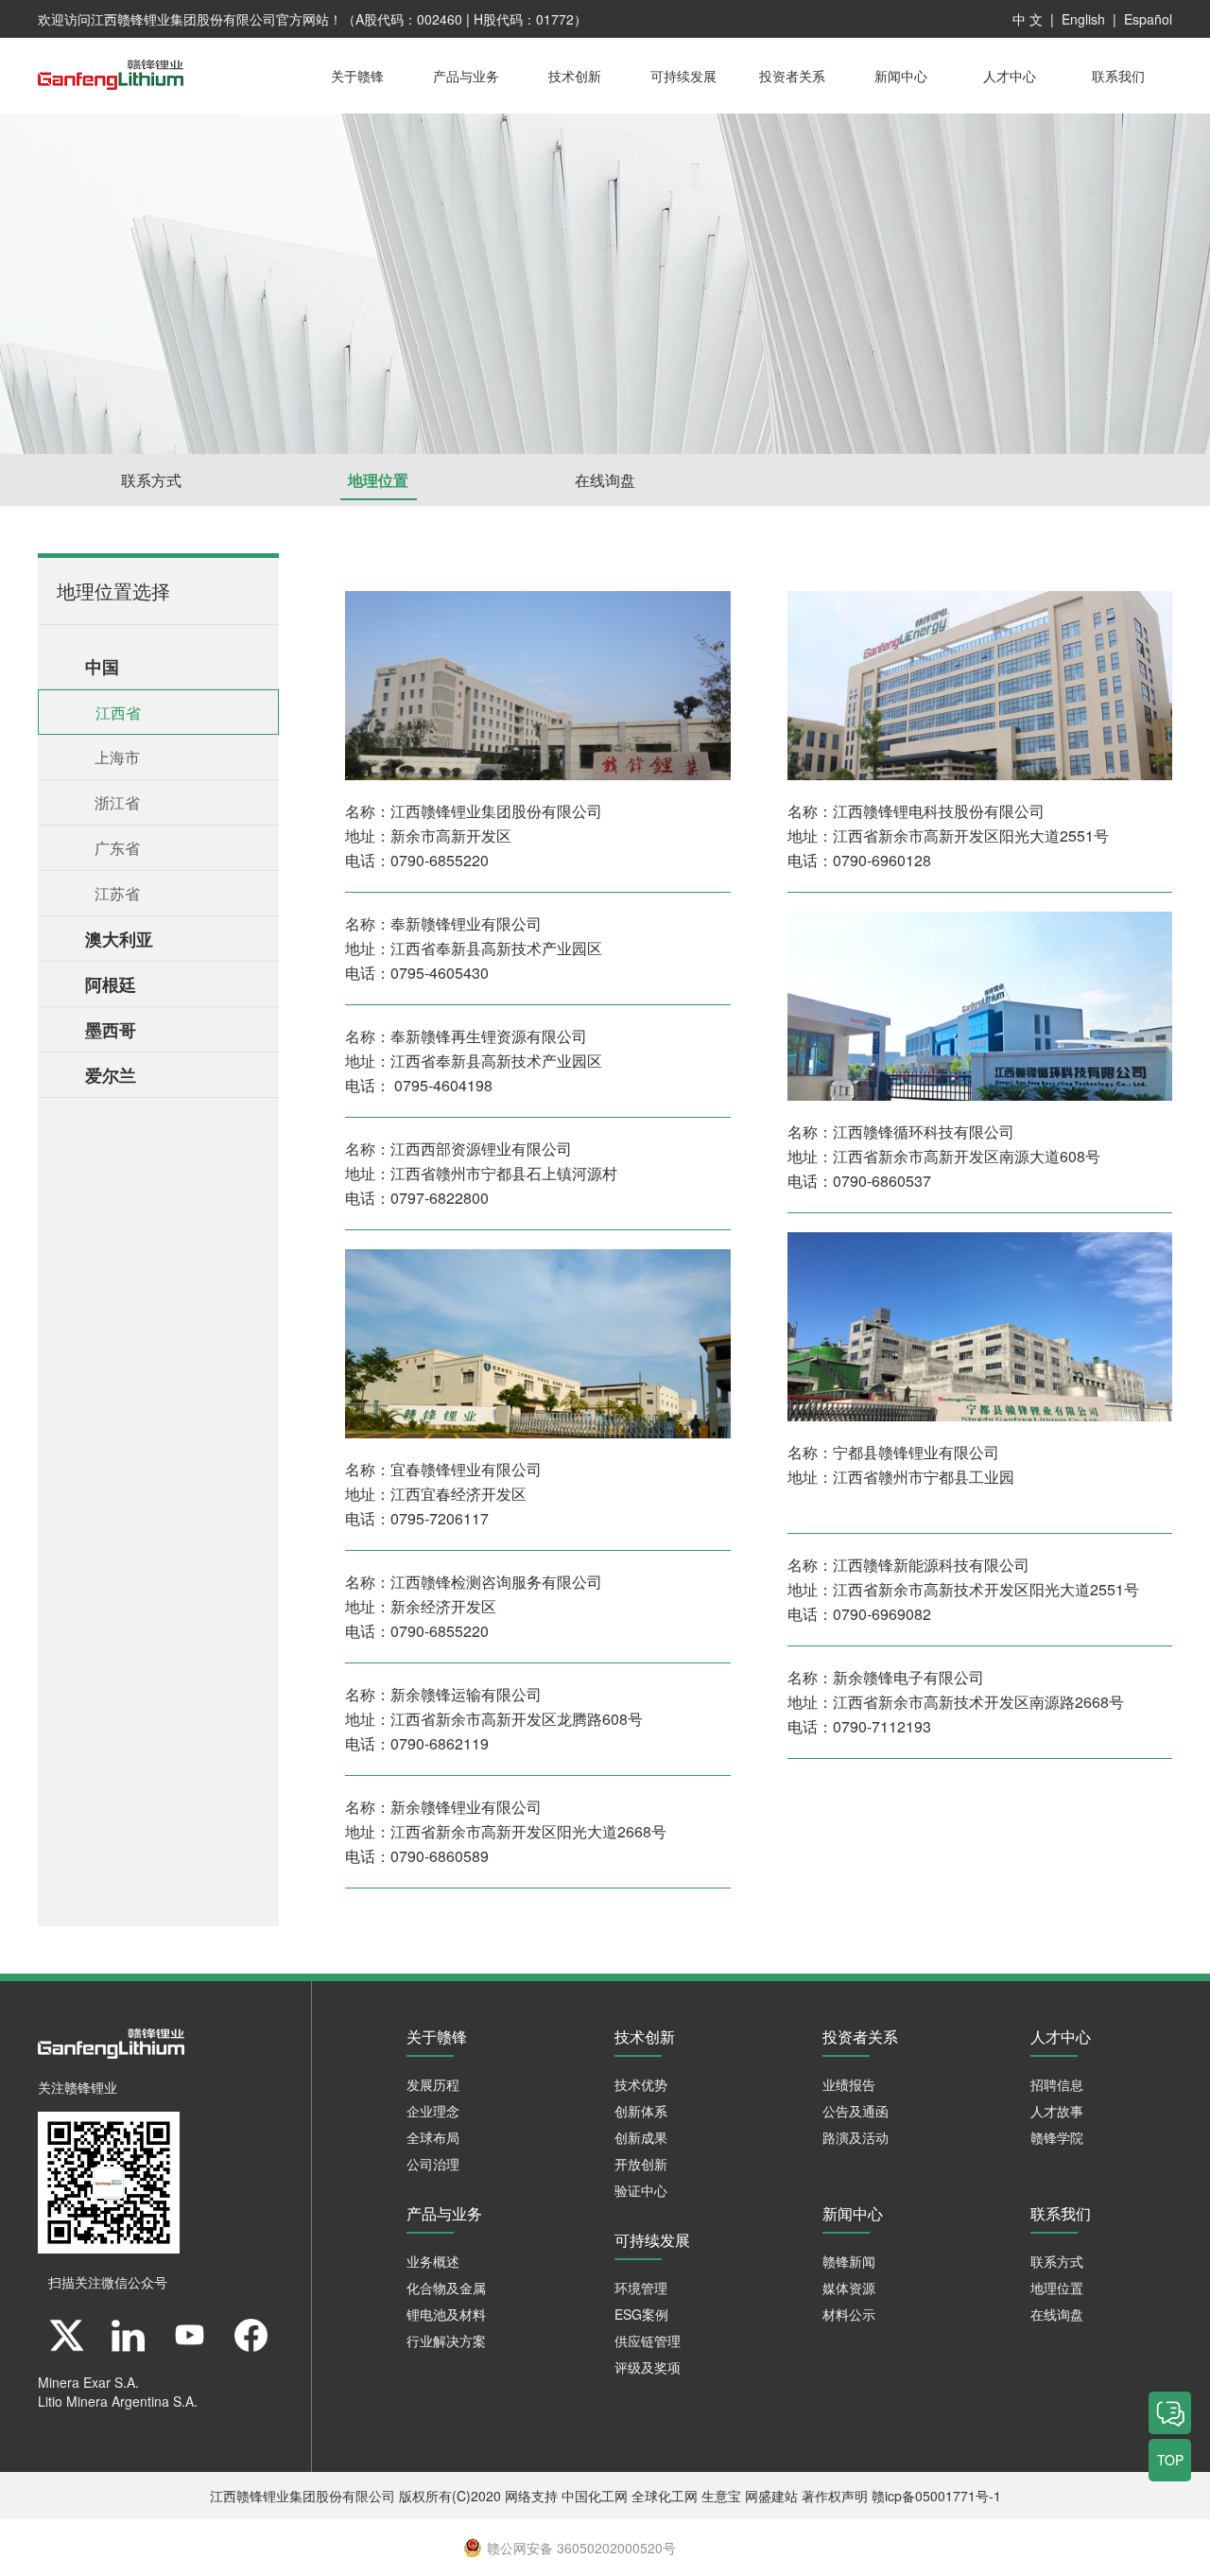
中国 (102, 667)
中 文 (1028, 19)
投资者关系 (792, 76)
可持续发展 (683, 76)
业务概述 (433, 2261)
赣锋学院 (1057, 2137)
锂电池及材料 (446, 2314)
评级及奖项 (648, 2367)
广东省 (117, 848)
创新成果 (641, 2137)
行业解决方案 (446, 2341)
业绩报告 (849, 2084)
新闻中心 (901, 76)
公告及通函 (856, 2111)
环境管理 (641, 2288)
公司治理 (433, 2164)
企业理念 (433, 2111)
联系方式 (151, 480)
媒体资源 (849, 2288)
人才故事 (1057, 2111)
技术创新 (575, 76)
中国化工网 (595, 2496)
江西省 (118, 713)
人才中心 (1010, 76)
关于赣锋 (357, 76)
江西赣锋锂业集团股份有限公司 (183, 19)
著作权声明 (835, 2496)
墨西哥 (111, 1030)
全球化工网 (665, 2496)
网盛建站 (771, 2496)
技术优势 (641, 2084)
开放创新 (641, 2164)
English (1083, 19)
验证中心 (641, 2190)
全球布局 (433, 2137)
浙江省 (117, 802)
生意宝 (721, 2496)
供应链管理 (648, 2341)
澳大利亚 (119, 939)
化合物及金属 (446, 2288)
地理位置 (378, 480)
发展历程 (433, 2084)
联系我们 (1118, 76)
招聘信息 (1057, 2084)
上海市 (117, 757)
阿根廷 (111, 984)
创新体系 (641, 2111)
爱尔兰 (111, 1075)
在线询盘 (605, 480)
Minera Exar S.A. (88, 2382)
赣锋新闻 (849, 2261)
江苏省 (117, 893)
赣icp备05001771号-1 (936, 2496)
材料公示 (849, 2314)
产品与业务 (466, 76)
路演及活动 (856, 2137)
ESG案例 (641, 2314)
